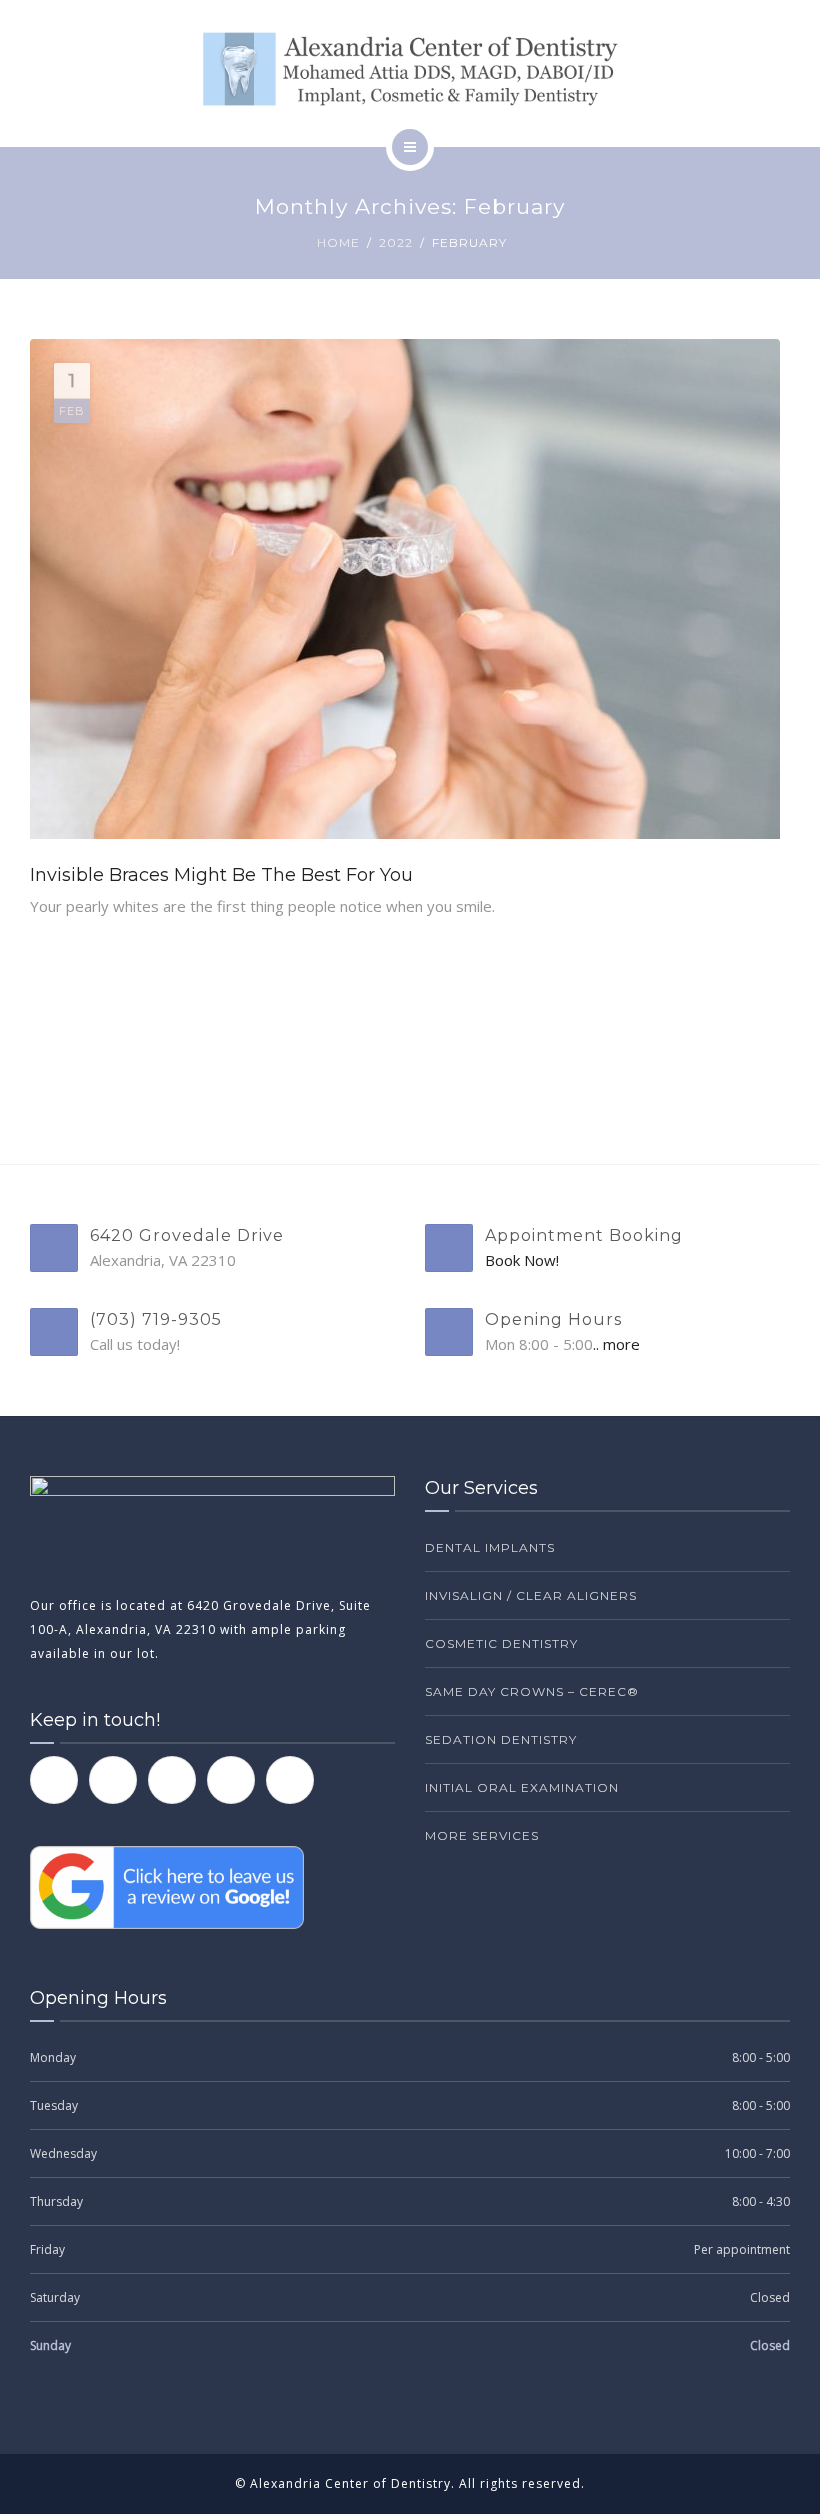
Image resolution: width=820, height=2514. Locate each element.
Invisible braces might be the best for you (221, 875)
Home (338, 242)
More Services (482, 1835)
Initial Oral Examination (522, 1787)
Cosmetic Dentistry (501, 1643)
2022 (396, 242)
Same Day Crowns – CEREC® (532, 1691)
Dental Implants (490, 1547)
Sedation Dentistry (501, 1739)
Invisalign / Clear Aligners (531, 1595)
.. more (616, 1344)
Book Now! (522, 1260)
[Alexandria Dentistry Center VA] (410, 69)
